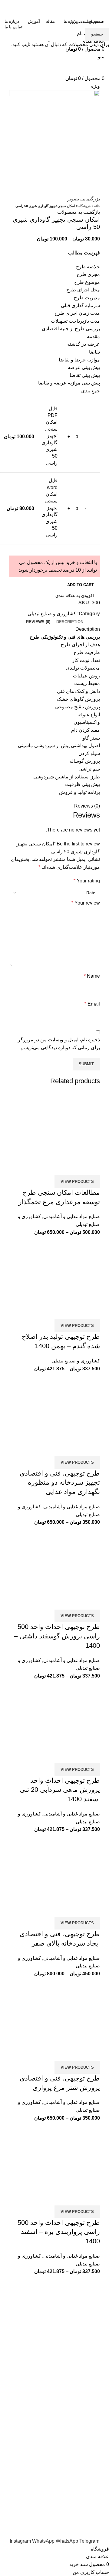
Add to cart (81, 585)
